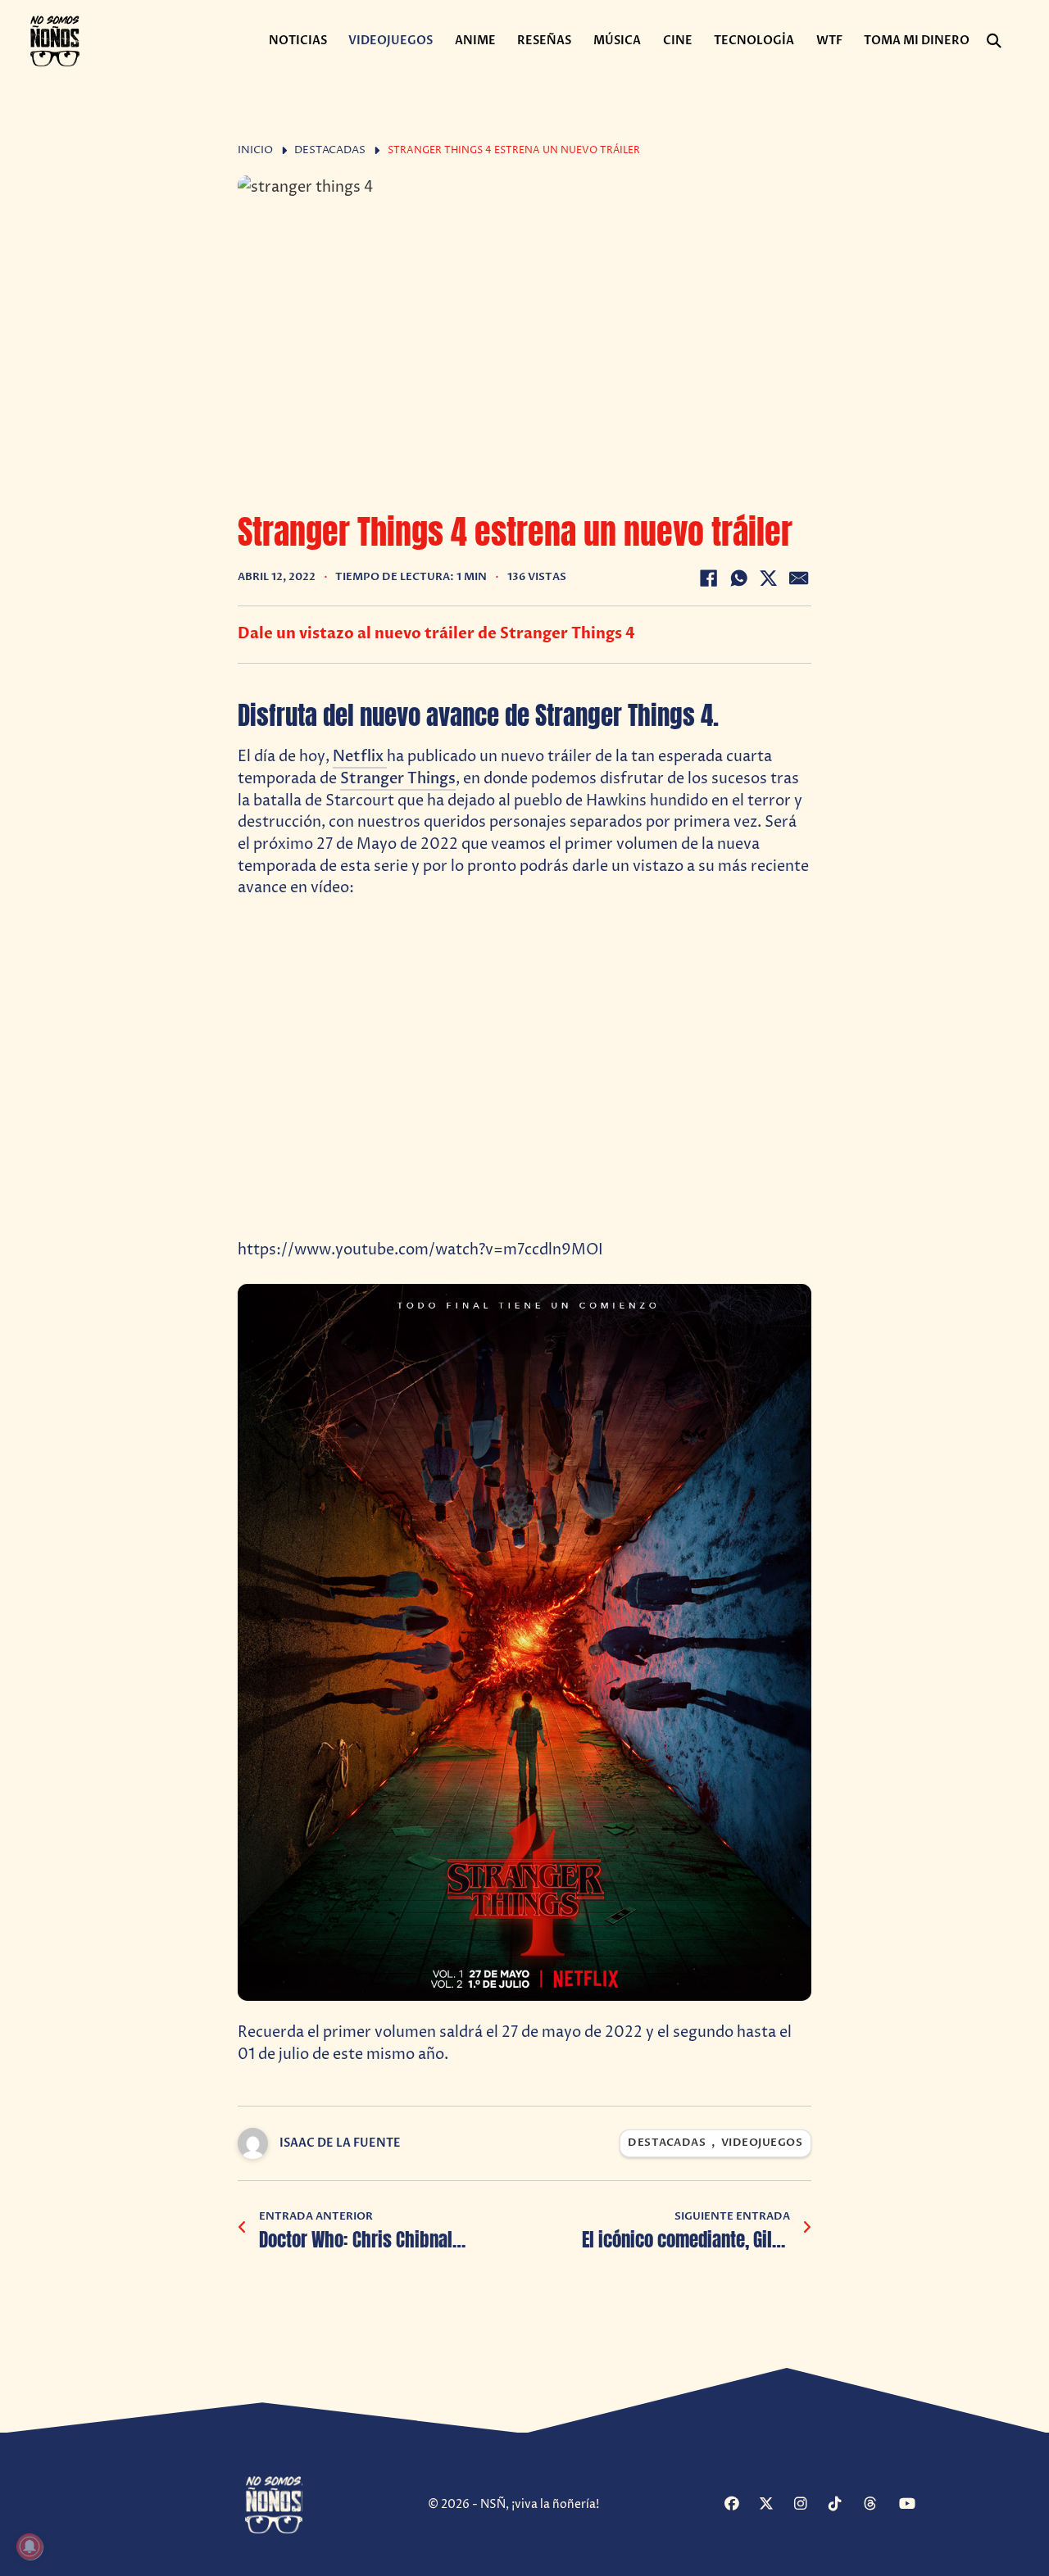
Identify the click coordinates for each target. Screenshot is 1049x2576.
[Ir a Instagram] (809, 2505)
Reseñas (544, 41)
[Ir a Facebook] (740, 2505)
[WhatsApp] (738, 578)
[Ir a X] (774, 2505)
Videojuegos (391, 41)
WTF (829, 41)
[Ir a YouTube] (914, 2505)
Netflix (360, 757)
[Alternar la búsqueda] (994, 41)
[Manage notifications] (30, 2547)
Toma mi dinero (917, 41)
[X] (769, 578)
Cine (678, 41)
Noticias (298, 41)
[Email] (799, 578)
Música (617, 41)
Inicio (255, 150)
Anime (475, 41)
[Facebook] (708, 578)
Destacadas (330, 150)
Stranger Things (398, 779)
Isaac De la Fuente (340, 2143)
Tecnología (754, 41)
